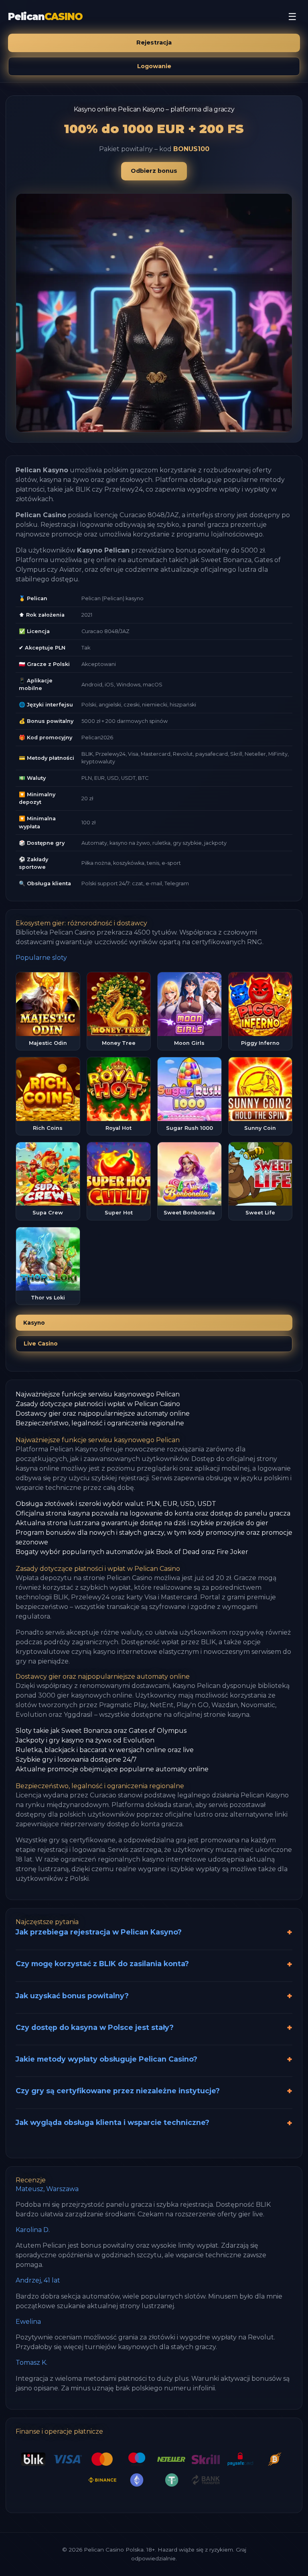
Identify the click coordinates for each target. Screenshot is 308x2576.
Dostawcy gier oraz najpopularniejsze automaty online (103, 1413)
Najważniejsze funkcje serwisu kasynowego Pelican (98, 1394)
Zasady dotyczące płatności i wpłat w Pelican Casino (98, 1404)
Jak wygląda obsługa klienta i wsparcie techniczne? (112, 2122)
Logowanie (154, 66)
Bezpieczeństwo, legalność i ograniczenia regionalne (100, 1423)
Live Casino (41, 1344)
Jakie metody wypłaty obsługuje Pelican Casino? (106, 2059)
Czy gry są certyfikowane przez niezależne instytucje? (118, 2091)
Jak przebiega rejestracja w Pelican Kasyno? (99, 1932)
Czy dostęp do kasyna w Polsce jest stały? (95, 2027)
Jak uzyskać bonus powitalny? (72, 1996)
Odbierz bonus (154, 171)
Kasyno (34, 1323)
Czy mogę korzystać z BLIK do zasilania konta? (102, 1964)
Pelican (45, 17)
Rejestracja (154, 42)
